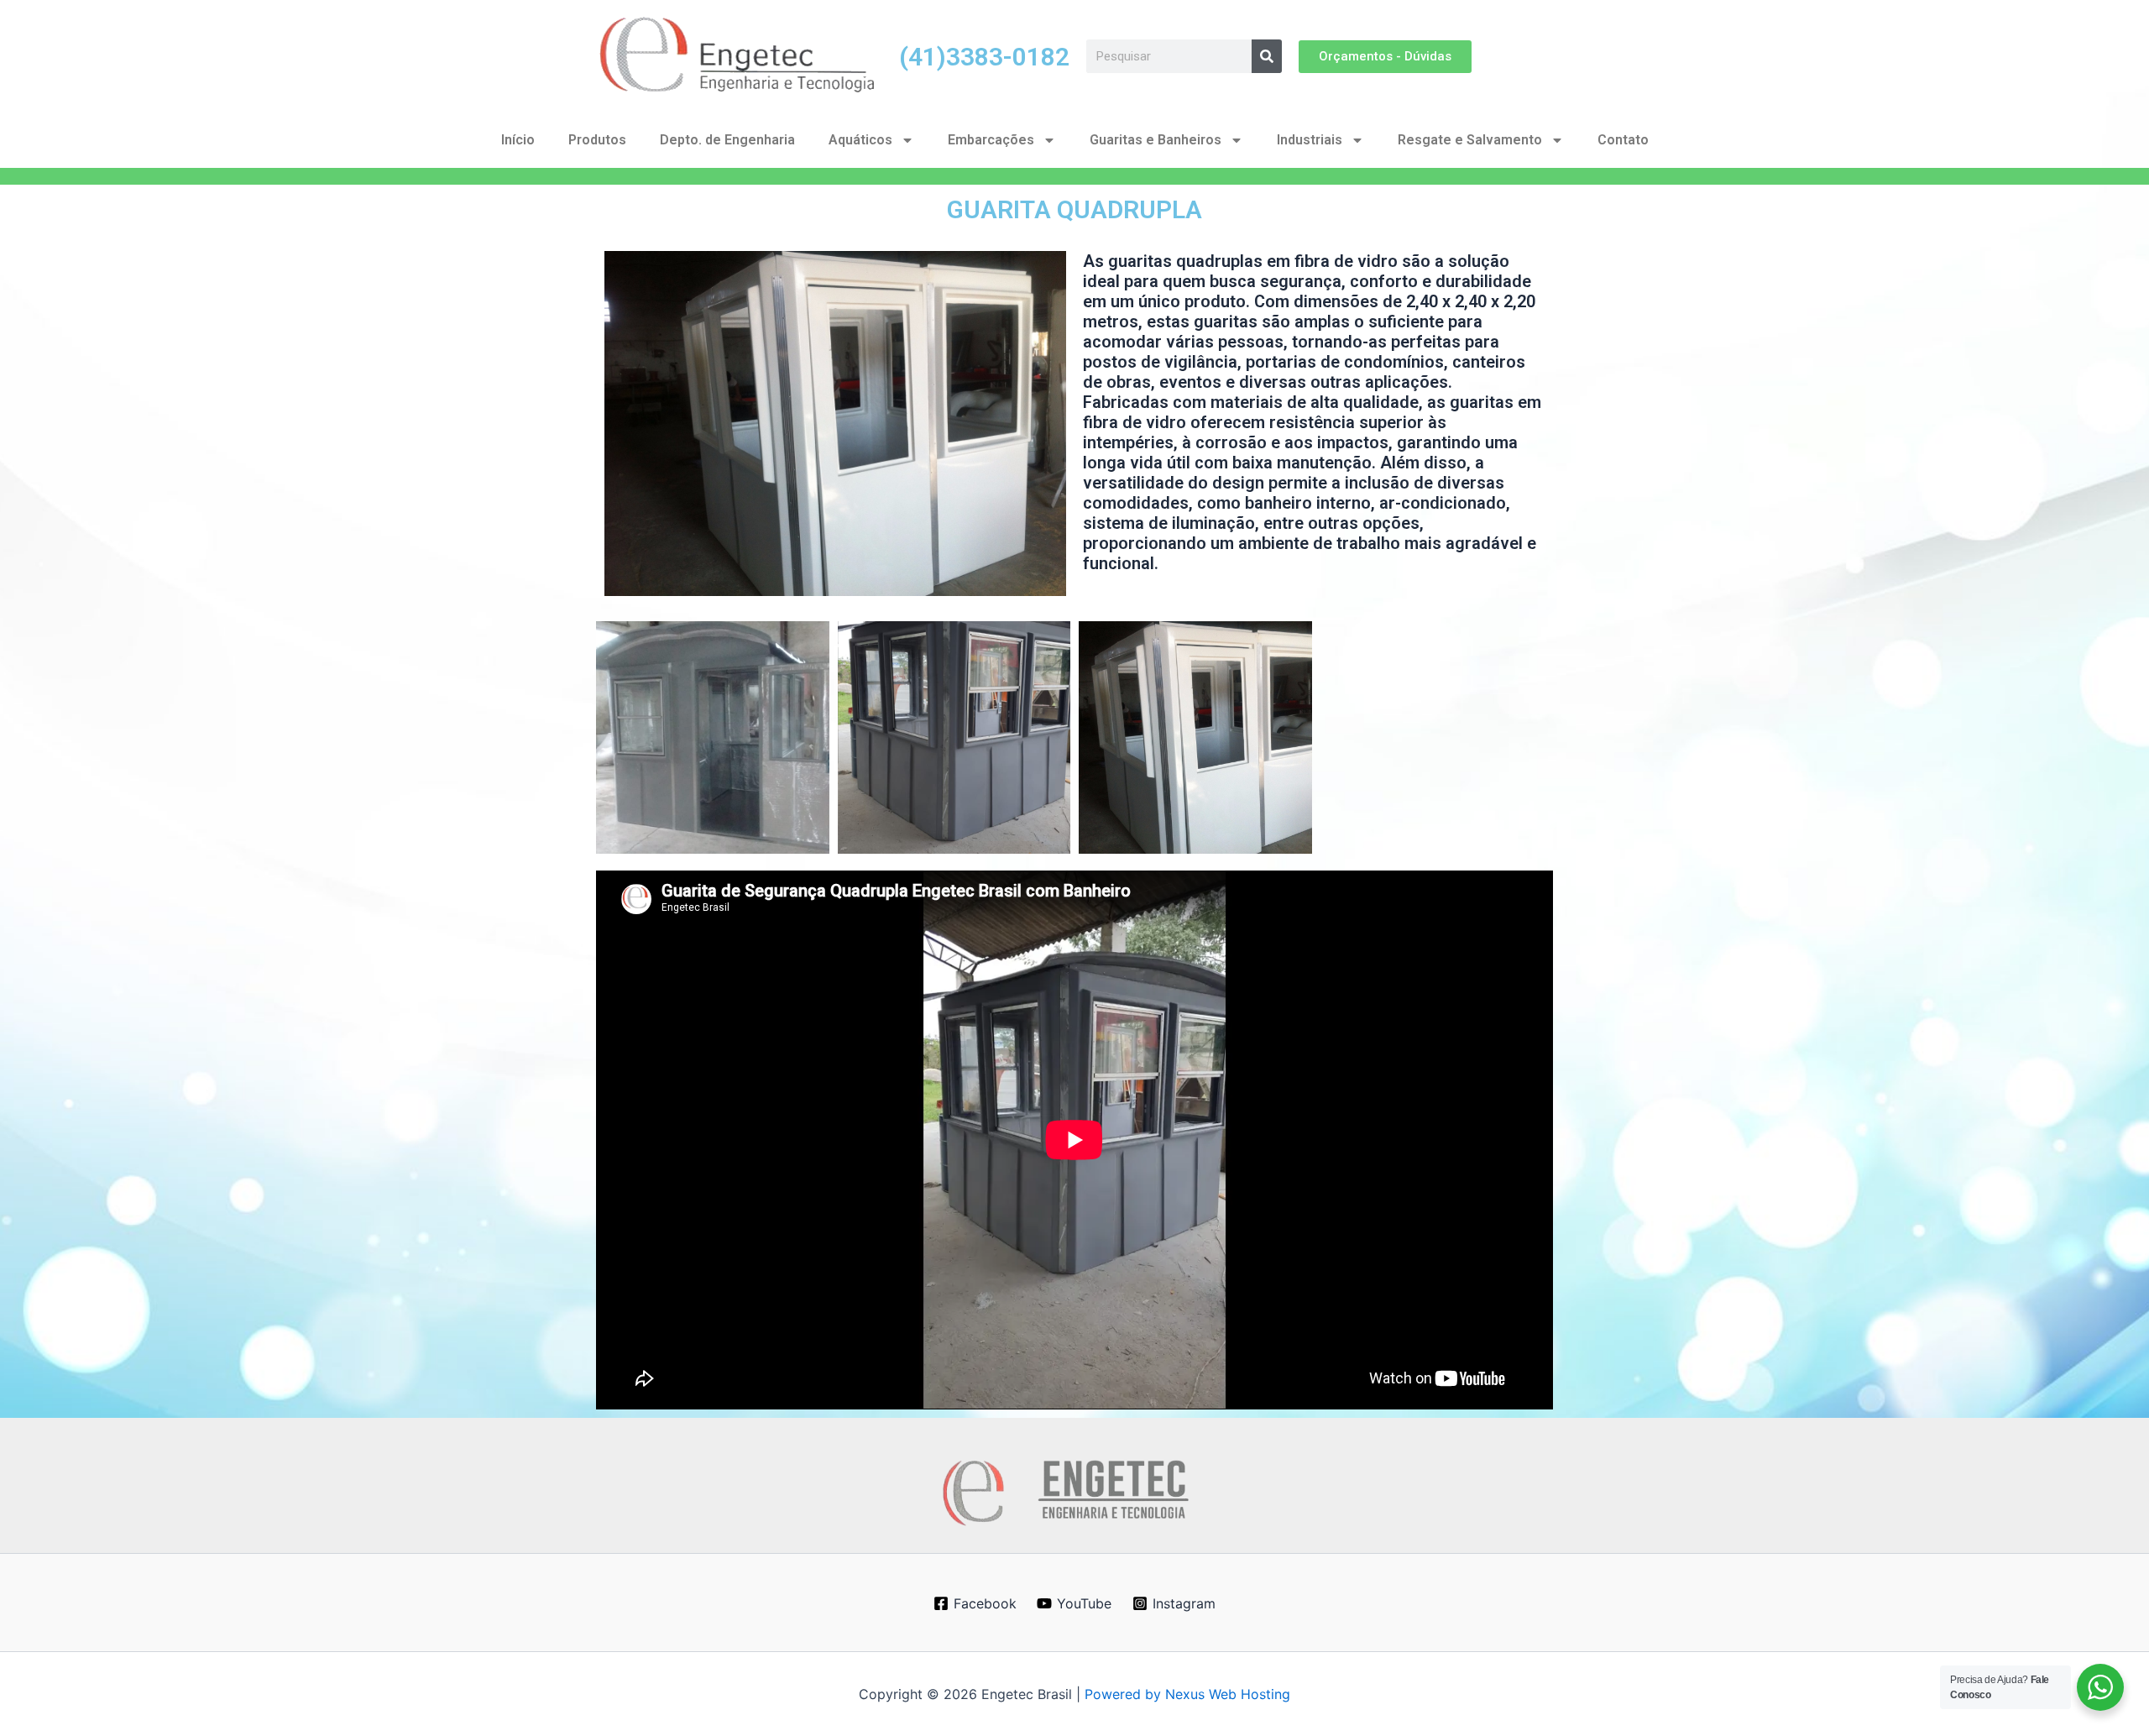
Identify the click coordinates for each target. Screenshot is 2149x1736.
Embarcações (991, 140)
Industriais (1310, 140)
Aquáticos (860, 140)
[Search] (1267, 56)
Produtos (597, 140)
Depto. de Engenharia (727, 140)
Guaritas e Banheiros (1156, 140)
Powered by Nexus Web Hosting (1187, 1694)
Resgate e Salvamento (1470, 140)
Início (518, 140)
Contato (1623, 140)
